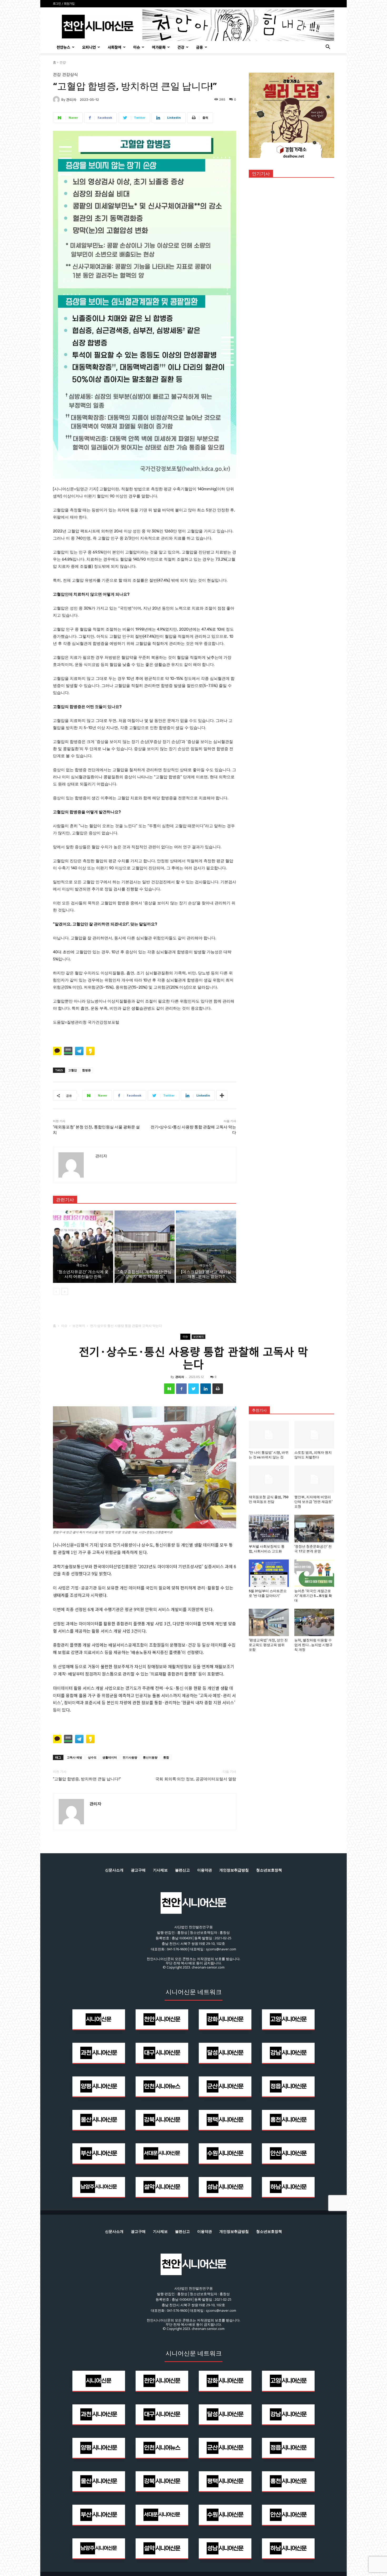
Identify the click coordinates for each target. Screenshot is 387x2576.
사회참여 (115, 47)
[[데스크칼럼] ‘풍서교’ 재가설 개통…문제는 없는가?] (206, 1247)
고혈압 (73, 1070)
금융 (200, 47)
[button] (328, 48)
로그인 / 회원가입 (64, 4)
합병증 (86, 1070)
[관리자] (57, 99)
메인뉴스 (82, 1265)
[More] (222, 1095)
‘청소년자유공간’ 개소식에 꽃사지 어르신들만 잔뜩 (83, 1274)
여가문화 (159, 47)
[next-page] (65, 1292)
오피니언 (89, 47)
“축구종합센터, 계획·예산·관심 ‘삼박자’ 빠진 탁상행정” (145, 1274)
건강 (181, 47)
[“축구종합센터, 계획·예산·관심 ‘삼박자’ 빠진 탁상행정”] (145, 1247)
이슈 (137, 47)
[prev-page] (56, 1292)
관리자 (71, 100)
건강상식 (70, 75)
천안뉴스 (63, 47)
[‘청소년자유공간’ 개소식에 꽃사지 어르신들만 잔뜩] (83, 1247)
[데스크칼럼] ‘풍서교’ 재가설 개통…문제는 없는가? (206, 1274)
